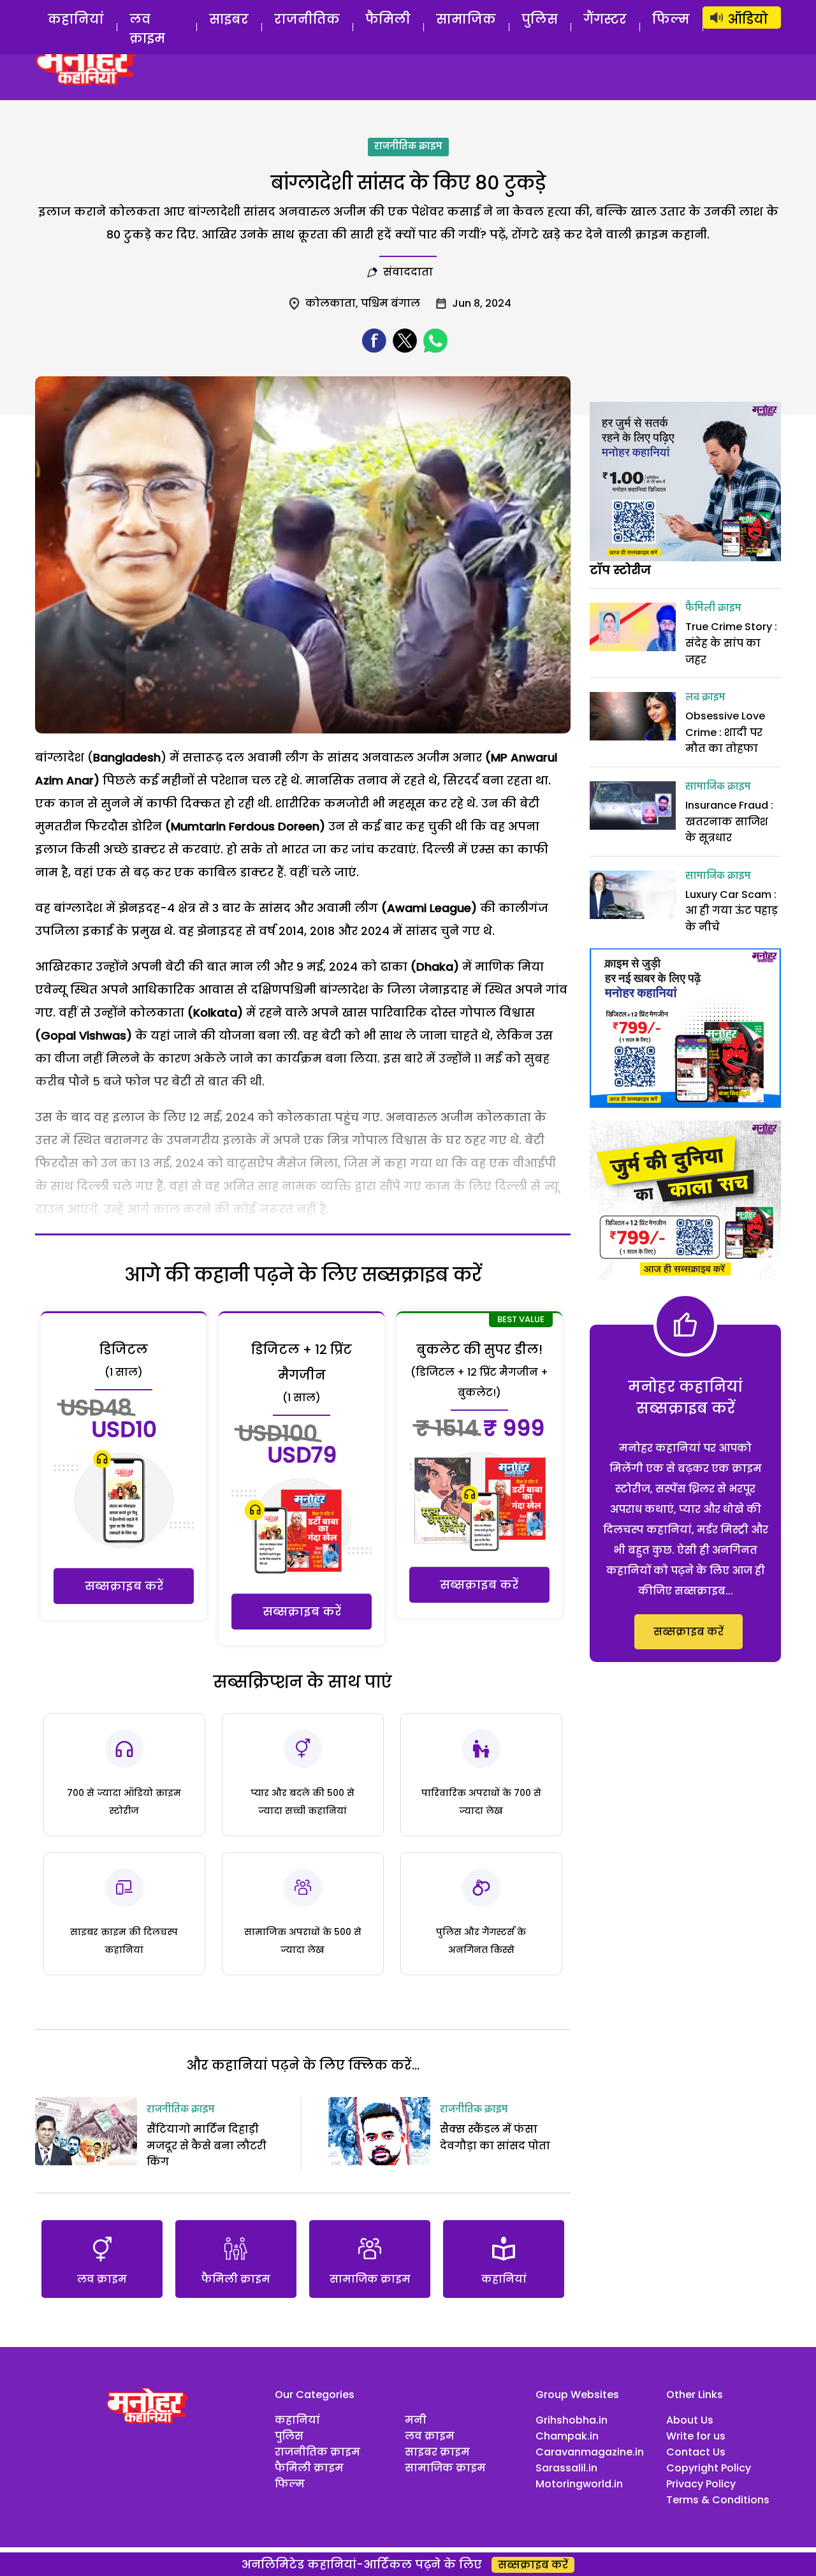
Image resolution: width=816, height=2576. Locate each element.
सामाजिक (466, 19)
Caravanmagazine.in (590, 2452)
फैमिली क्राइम (713, 608)
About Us (690, 2420)
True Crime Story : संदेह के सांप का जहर (731, 643)
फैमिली (388, 19)
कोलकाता (331, 303)
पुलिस (540, 19)
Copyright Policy (709, 2468)
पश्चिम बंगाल (390, 303)
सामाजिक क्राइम (718, 787)
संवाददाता (408, 272)
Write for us (696, 2436)
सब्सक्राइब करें (124, 1586)
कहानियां (76, 19)
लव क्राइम (147, 29)
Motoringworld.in (579, 2484)
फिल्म (671, 19)
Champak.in (567, 2436)
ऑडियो (748, 19)
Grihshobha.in (572, 2420)
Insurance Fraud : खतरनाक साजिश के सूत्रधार (729, 821)
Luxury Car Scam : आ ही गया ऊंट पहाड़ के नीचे (732, 911)
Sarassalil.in (566, 2468)
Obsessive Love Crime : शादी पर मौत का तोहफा (725, 732)
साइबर (229, 19)
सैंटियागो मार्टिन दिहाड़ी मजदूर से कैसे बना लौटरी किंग (207, 2145)
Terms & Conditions (718, 2500)
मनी (416, 2420)
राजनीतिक (307, 19)
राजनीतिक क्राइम (408, 147)
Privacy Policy (701, 2484)
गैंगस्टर (605, 19)
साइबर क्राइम (437, 2452)
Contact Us (696, 2452)
